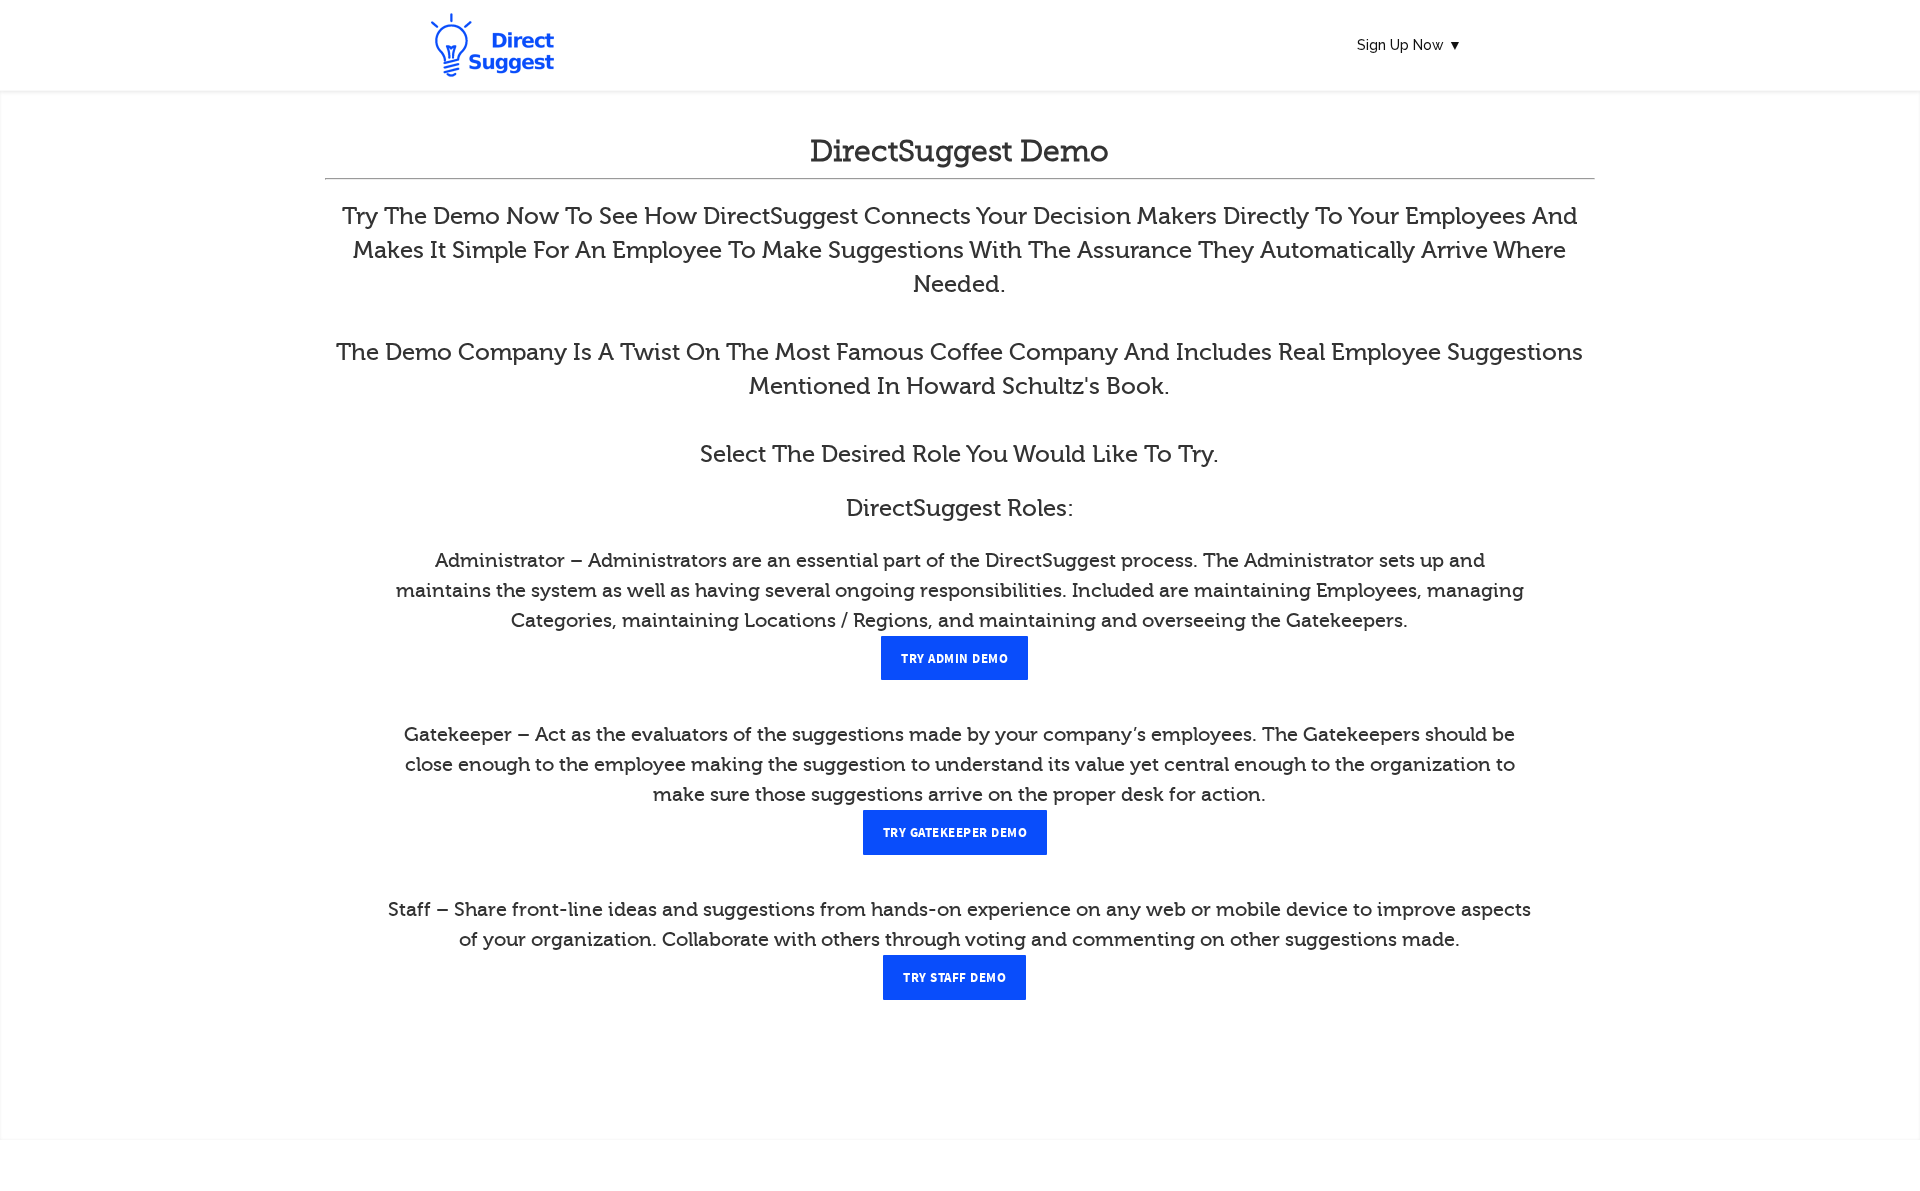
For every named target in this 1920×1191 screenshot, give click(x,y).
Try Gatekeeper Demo (955, 833)
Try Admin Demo (954, 659)
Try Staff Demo (954, 978)
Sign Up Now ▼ (1409, 45)
